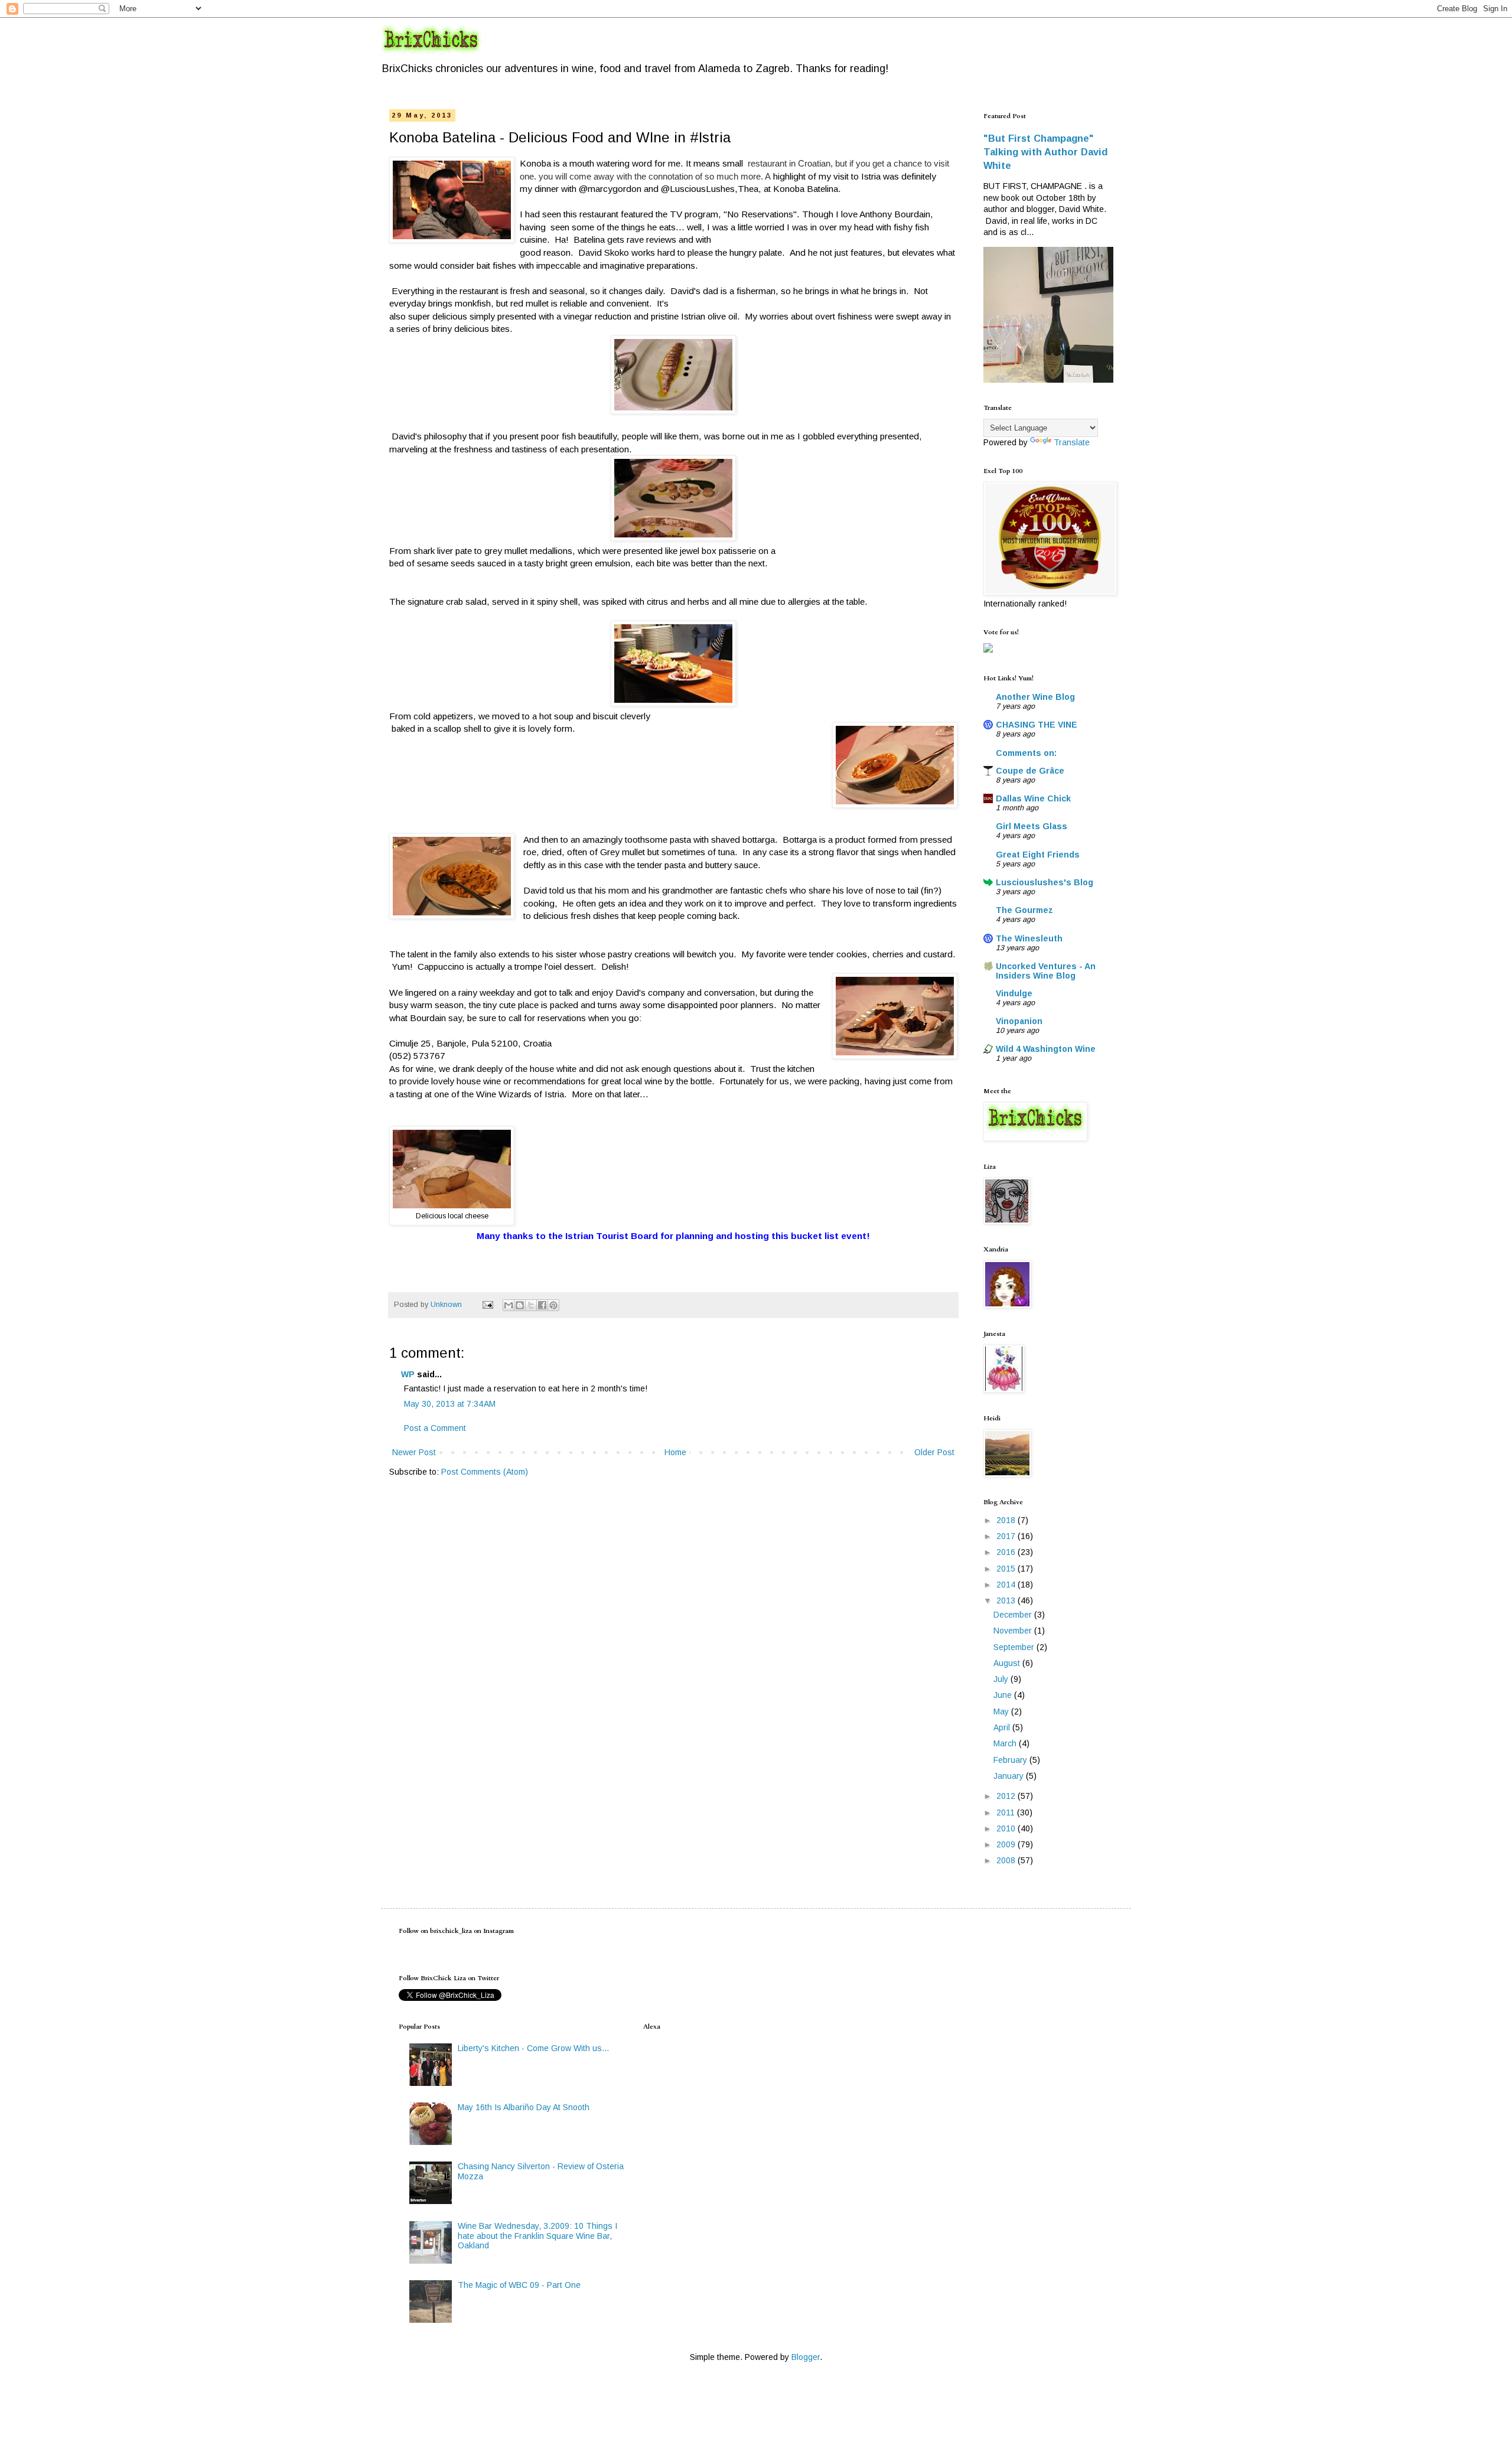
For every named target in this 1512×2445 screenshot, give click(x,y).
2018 (1007, 1520)
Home (675, 1452)
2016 (1007, 1552)
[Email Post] (487, 1305)
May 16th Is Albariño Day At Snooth (524, 2107)
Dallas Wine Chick (1033, 798)
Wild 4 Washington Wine (1046, 1049)
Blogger (806, 2357)
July (1002, 1679)
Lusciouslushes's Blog (1045, 882)
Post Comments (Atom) (485, 1472)
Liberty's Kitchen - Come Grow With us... (533, 2048)
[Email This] (509, 1305)
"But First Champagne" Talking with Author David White (1045, 152)
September (1015, 1647)
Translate (1072, 442)
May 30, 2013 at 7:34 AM (450, 1404)
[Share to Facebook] (542, 1305)
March (1006, 1743)
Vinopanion (1019, 1021)
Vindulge (1014, 993)
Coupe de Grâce (1030, 771)
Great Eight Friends (1038, 855)
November (1014, 1631)
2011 (1007, 1812)
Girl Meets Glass (1032, 826)
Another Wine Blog (1035, 697)
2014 (1007, 1585)
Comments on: (1026, 753)
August (1008, 1663)
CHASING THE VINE (1037, 725)
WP (408, 1374)
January (1010, 1776)
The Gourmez (1024, 910)
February (1011, 1760)
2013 (1007, 1600)
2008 (1007, 1860)
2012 (1007, 1796)
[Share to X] (531, 1305)
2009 (1007, 1844)
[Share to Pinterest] (553, 1305)
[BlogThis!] (520, 1305)
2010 (1007, 1828)
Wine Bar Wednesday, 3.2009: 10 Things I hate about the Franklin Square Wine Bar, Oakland (537, 2236)
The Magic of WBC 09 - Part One (519, 2285)
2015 (1007, 1569)
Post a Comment (435, 1428)
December (1014, 1615)
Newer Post (414, 1452)
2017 (1007, 1536)
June (1004, 1695)
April (1003, 1727)
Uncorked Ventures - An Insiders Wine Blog (1046, 971)
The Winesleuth (1029, 938)
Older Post (934, 1452)
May (1002, 1711)
